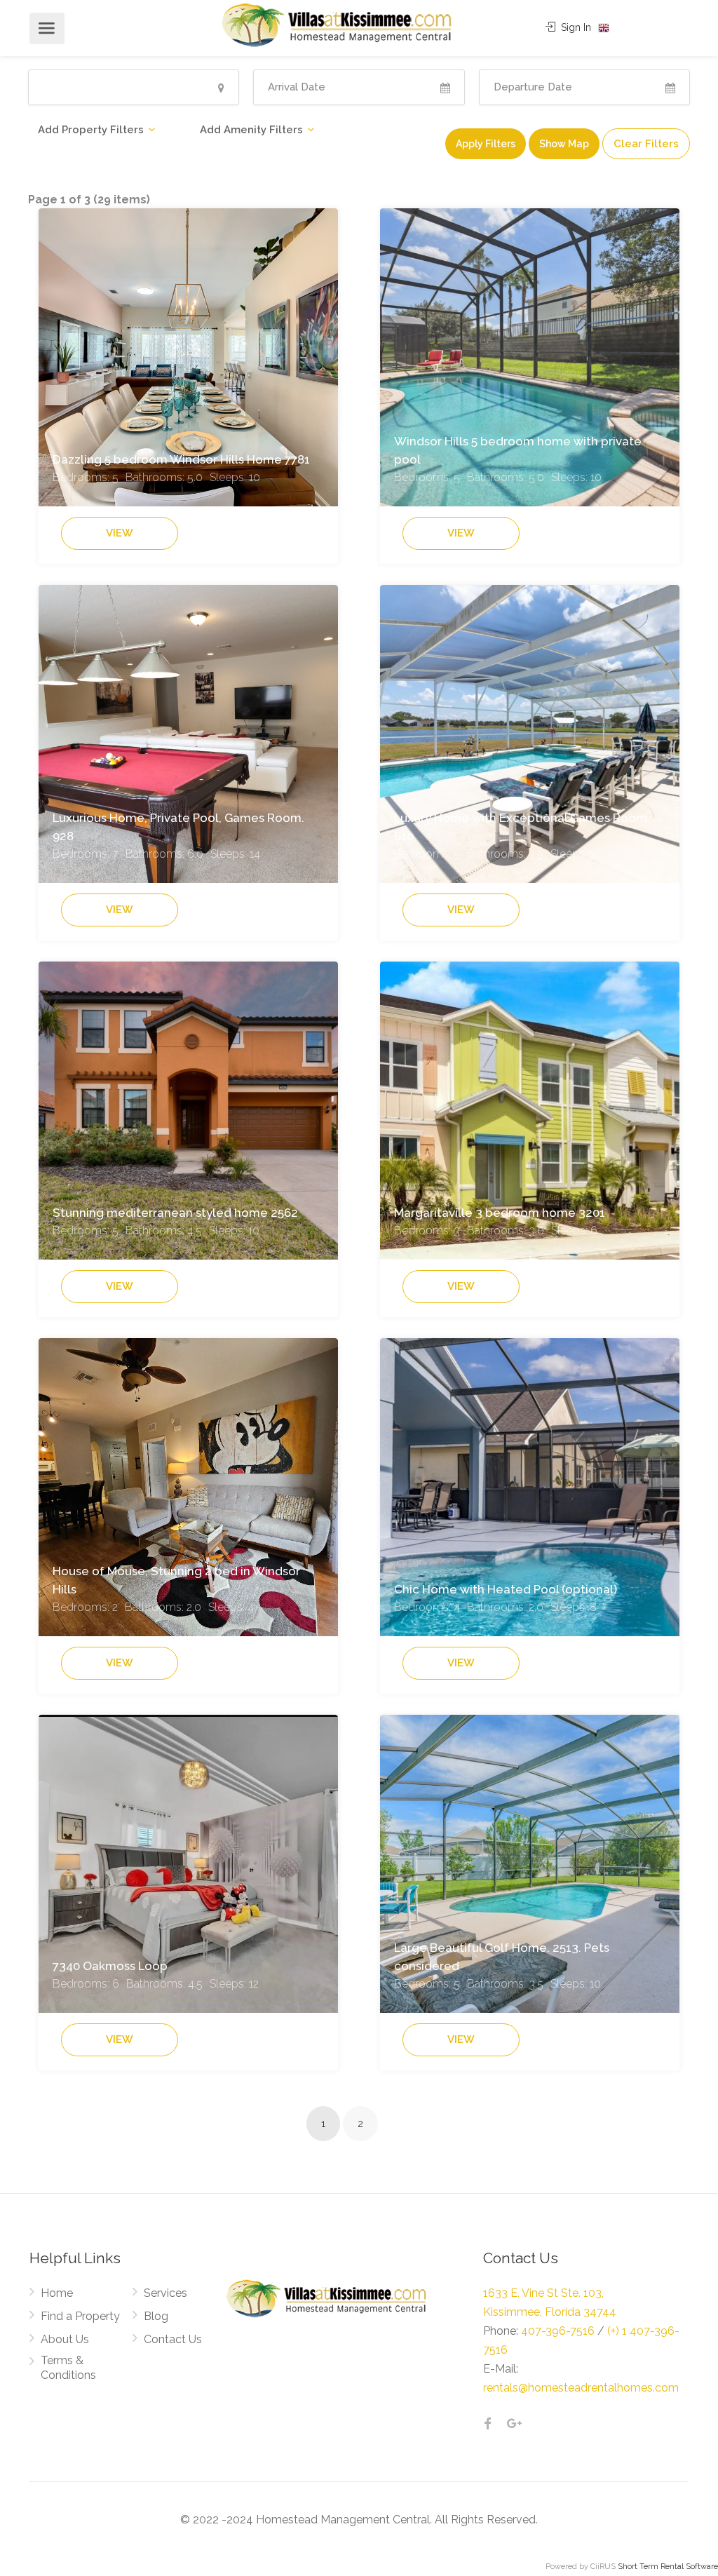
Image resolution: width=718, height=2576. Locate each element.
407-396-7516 (558, 2331)
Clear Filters (646, 144)
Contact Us (173, 2339)
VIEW (120, 533)
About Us (65, 2339)
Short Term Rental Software (668, 2567)
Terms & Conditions (68, 2368)
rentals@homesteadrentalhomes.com (581, 2388)
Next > (396, 2126)
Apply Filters (486, 144)
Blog (156, 2316)
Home (57, 2293)
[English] (604, 28)
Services (165, 2293)
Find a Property (80, 2316)
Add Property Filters (91, 130)
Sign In (575, 27)
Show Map (564, 144)
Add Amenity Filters (251, 130)
